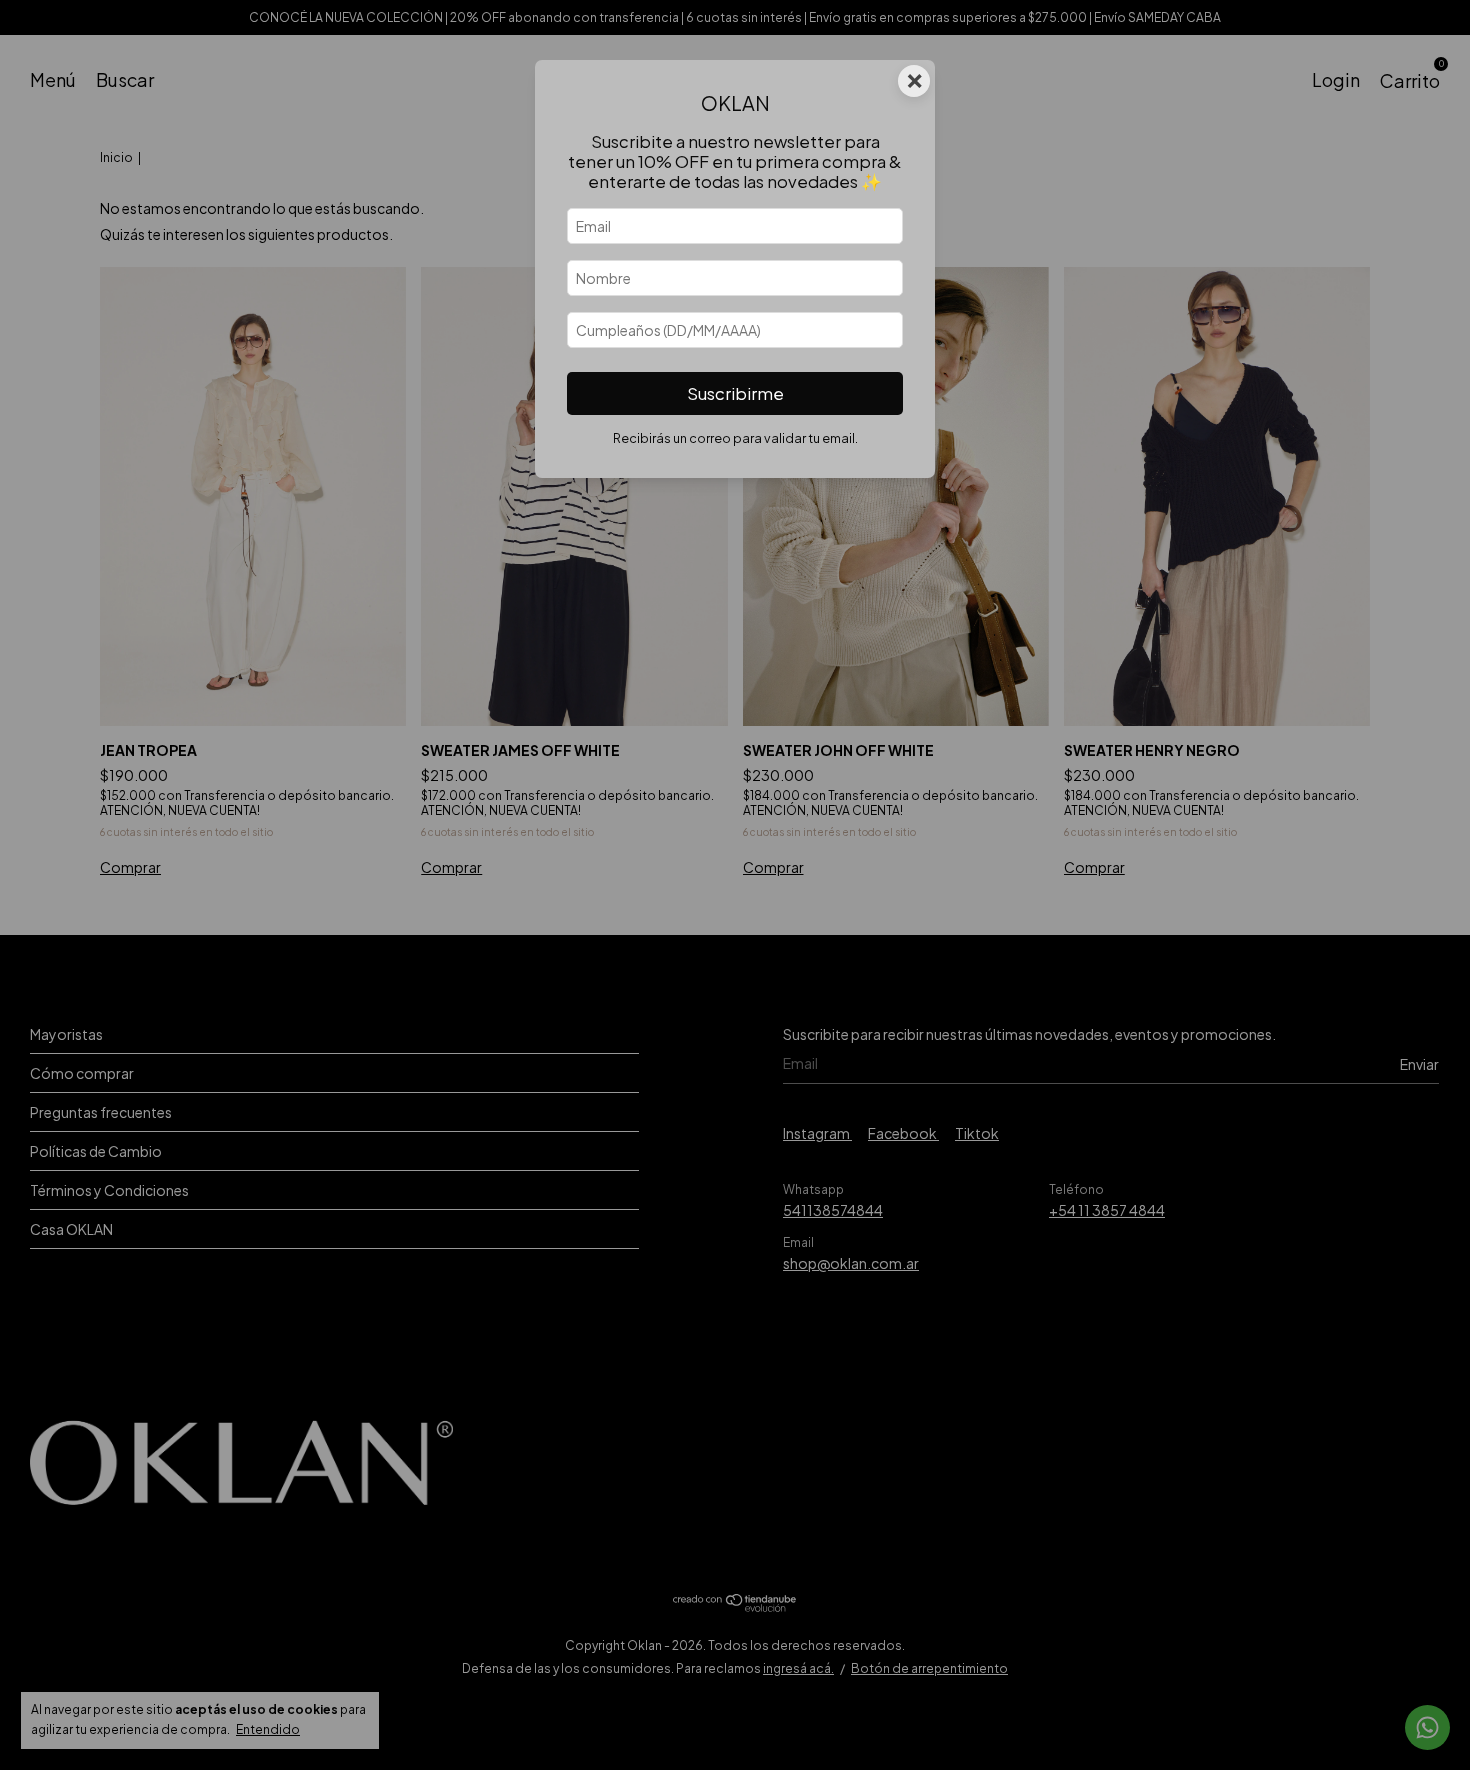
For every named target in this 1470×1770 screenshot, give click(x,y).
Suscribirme (735, 393)
